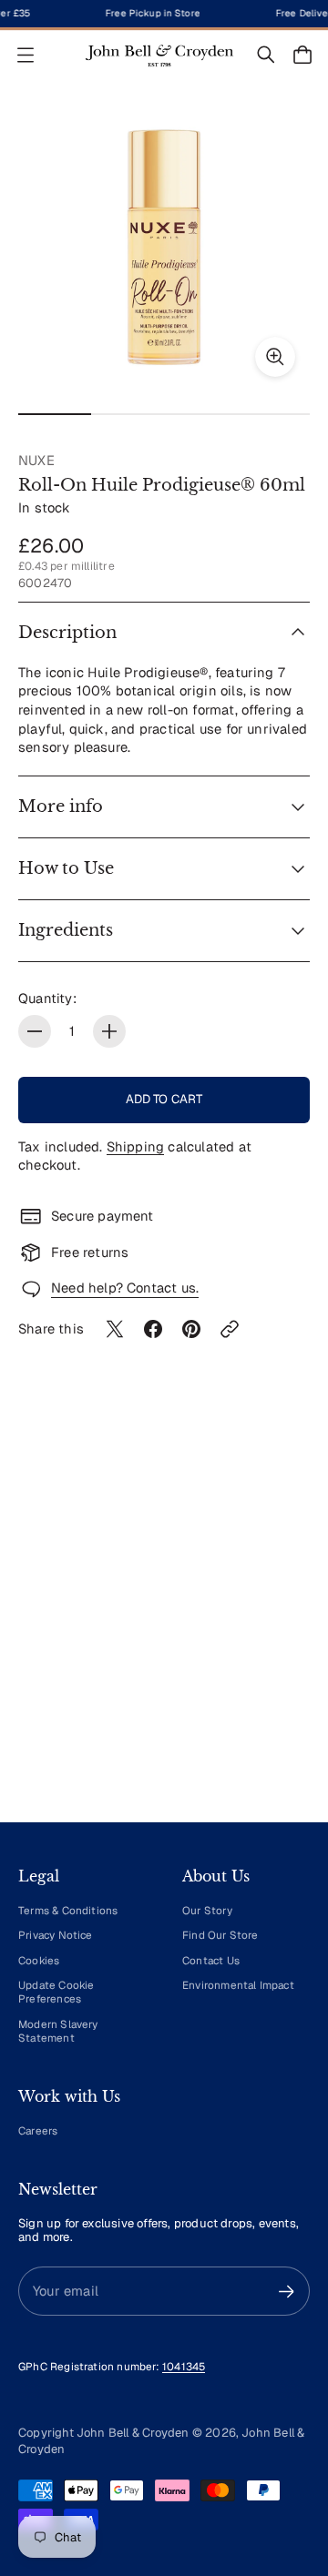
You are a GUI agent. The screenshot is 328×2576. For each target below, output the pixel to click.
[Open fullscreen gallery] (275, 357)
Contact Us (211, 1960)
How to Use (66, 868)
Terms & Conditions (68, 1910)
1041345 (184, 2366)
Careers (38, 2130)
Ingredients (66, 930)
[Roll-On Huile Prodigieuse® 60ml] (164, 246)
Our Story (207, 1910)
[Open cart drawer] (302, 55)
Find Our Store (220, 1935)
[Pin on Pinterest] (191, 1329)
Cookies (39, 1960)
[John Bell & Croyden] (159, 55)
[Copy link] (230, 1329)
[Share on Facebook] (153, 1329)
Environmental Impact (238, 1985)
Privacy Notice (56, 1935)
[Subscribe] (287, 2292)
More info (61, 806)
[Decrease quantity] (35, 1031)
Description (67, 633)
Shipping (136, 1146)
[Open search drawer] (266, 55)
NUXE (36, 460)
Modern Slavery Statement (58, 2031)
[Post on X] (115, 1329)
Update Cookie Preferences (56, 1992)
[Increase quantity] (109, 1031)
